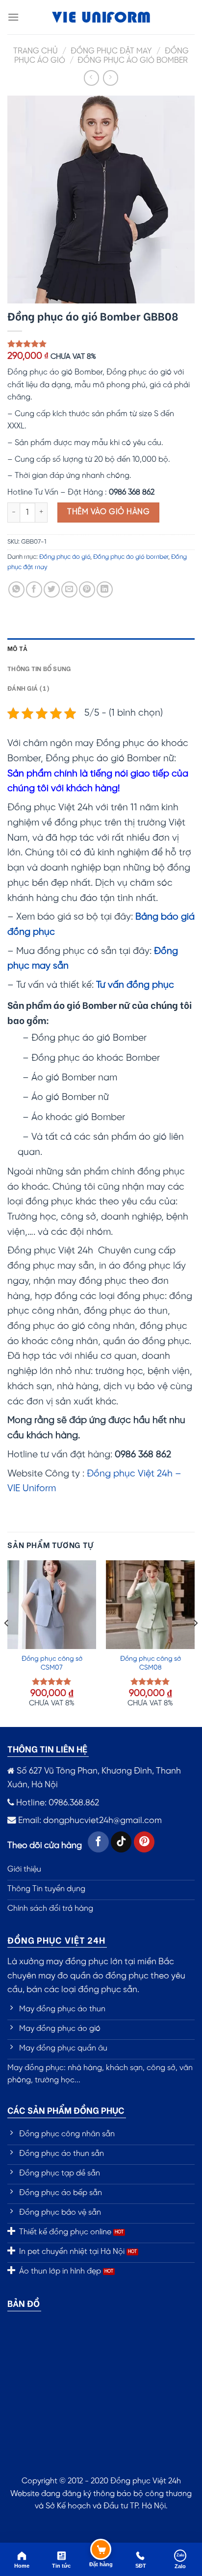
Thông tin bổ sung (39, 668)
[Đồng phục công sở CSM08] (150, 1605)
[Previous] (7, 1643)
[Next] (195, 1643)
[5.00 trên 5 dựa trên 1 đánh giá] (101, 344)
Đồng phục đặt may (111, 51)
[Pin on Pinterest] (87, 589)
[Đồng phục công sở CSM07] (52, 1605)
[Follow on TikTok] (121, 1842)
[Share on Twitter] (52, 589)
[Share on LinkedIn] (105, 589)
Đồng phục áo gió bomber (133, 61)
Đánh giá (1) (28, 688)
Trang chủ (36, 51)
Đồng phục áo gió (65, 557)
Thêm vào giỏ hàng (108, 512)
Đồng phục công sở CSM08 (151, 1663)
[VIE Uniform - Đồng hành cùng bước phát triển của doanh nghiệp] (101, 17)
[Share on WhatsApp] (16, 589)
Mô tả (17, 648)
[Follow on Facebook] (98, 1842)
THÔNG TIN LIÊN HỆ (47, 1748)
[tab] (101, 648)
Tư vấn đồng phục (135, 985)
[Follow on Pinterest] (144, 1842)
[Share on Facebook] (34, 589)
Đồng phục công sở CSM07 (52, 1663)
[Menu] (13, 17)
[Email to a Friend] (69, 589)
